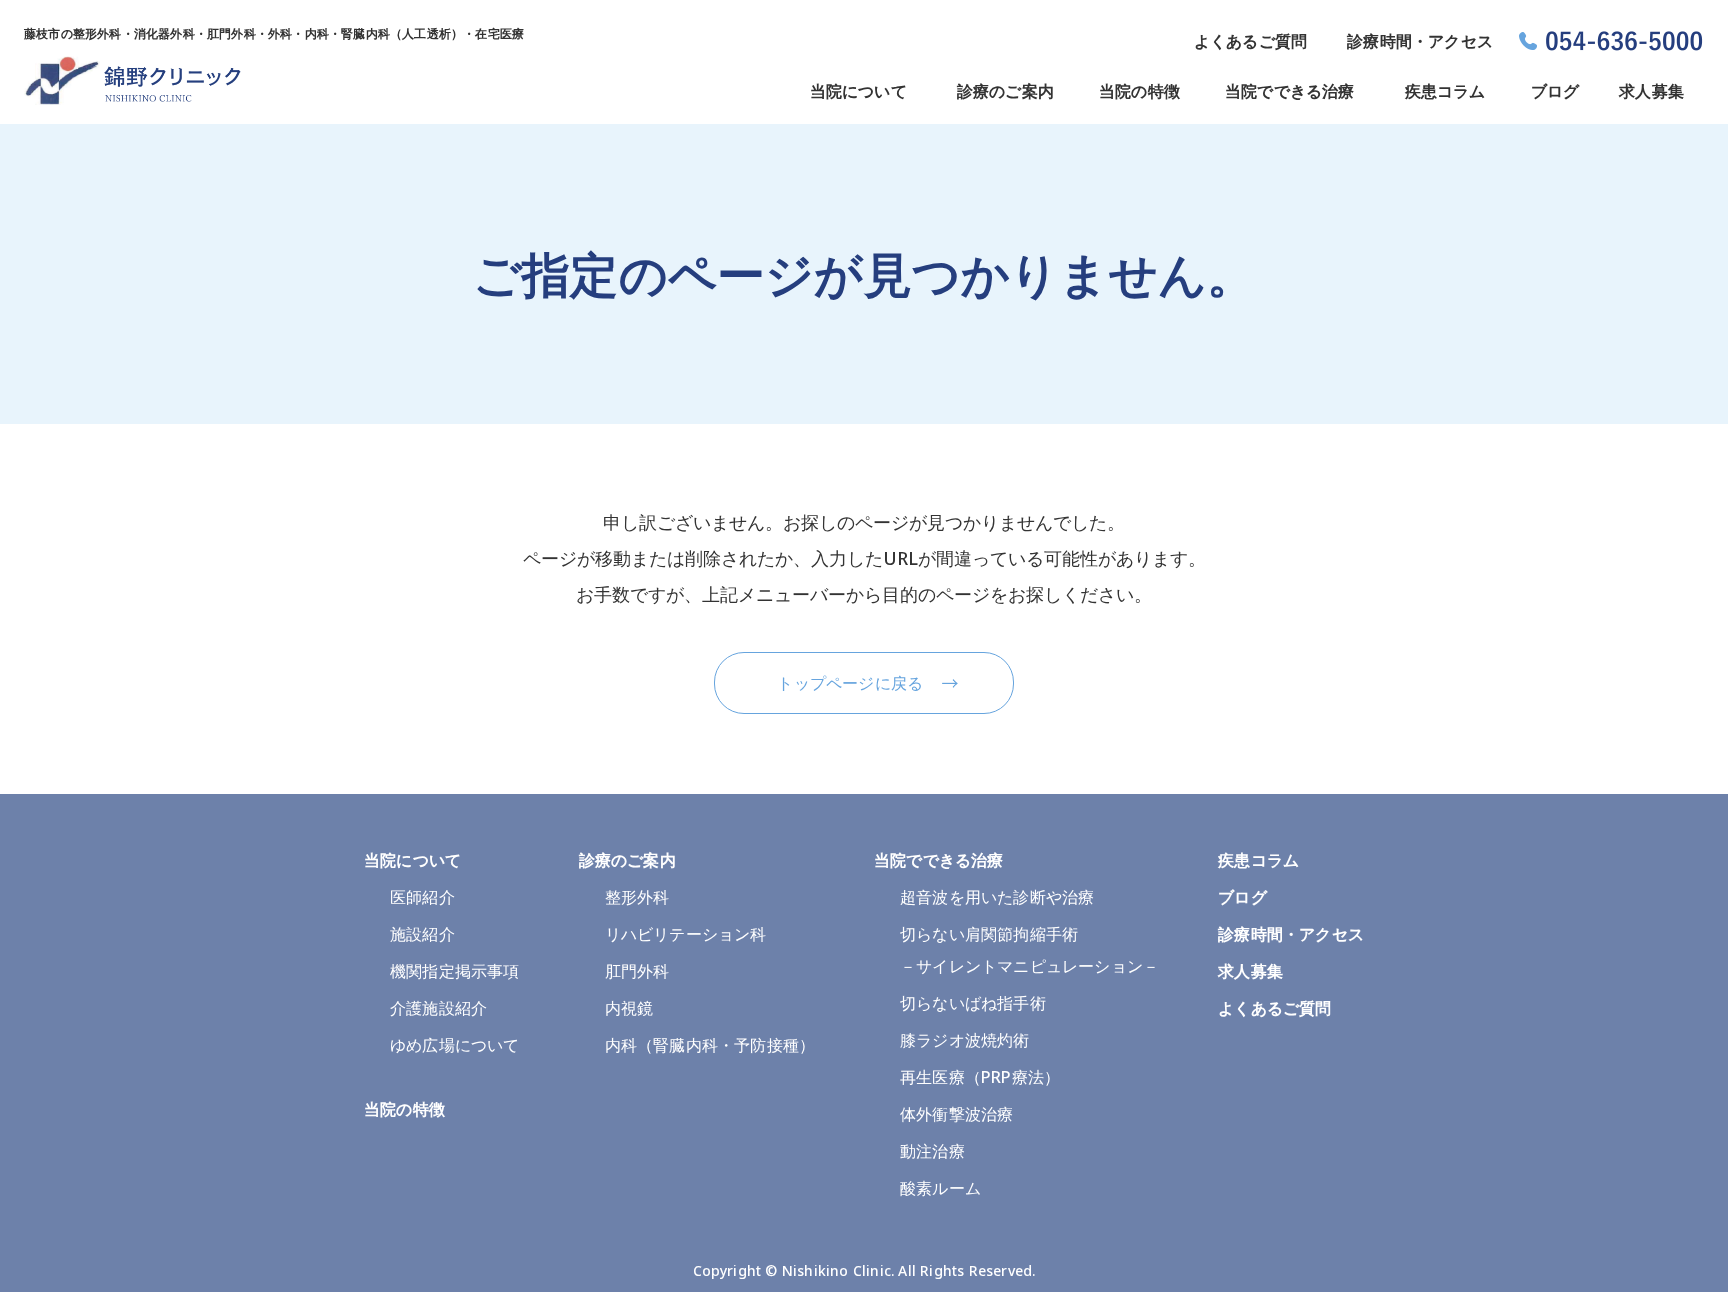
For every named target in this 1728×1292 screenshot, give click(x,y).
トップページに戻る (850, 683)
